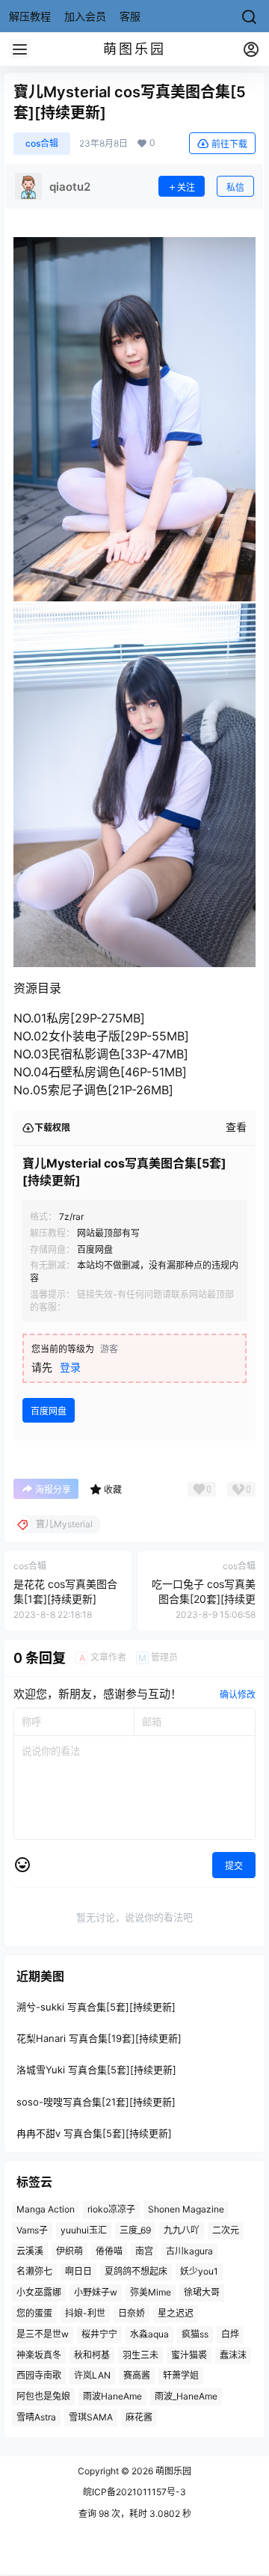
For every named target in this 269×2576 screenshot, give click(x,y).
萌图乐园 (172, 2471)
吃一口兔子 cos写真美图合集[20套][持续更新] (204, 1598)
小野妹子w (96, 2293)
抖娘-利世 (85, 2313)
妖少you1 (199, 2272)
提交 (234, 1866)
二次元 (226, 2230)
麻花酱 (139, 2417)
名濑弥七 (34, 2272)
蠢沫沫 (233, 2355)
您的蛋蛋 (34, 2313)
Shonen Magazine (186, 2209)
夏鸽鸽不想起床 (136, 2272)
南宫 (144, 2251)
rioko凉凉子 (111, 2209)
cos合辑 (42, 143)
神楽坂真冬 (39, 2355)
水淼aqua (149, 2334)
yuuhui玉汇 (84, 2230)
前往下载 (229, 144)
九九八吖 (182, 2230)
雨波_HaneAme (186, 2397)
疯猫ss (195, 2334)
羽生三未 (140, 2355)
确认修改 (238, 1695)
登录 (70, 1367)
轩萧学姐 (181, 2376)
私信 (235, 187)
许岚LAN (92, 2376)
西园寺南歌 (39, 2376)
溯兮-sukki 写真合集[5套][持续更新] (96, 2007)
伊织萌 (69, 2251)
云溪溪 (30, 2251)
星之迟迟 (176, 2313)
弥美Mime (151, 2293)
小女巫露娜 (39, 2293)
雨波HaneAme (112, 2397)
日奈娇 (132, 2313)
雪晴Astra (36, 2417)
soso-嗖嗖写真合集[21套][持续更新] (96, 2102)
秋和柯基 (92, 2355)
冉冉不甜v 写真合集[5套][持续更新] (94, 2133)
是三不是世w (43, 2334)
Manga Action (46, 2209)
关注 (186, 187)
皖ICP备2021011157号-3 (134, 2492)
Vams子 (32, 2230)
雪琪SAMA (91, 2417)
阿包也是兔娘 (43, 2397)
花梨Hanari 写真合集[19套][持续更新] (99, 2039)
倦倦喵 (109, 2251)
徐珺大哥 (202, 2293)
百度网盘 (49, 1411)
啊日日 (78, 2272)
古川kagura (189, 2251)
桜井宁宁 (99, 2334)
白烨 (230, 2334)
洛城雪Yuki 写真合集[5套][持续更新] (96, 2070)
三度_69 (135, 2230)
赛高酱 (137, 2376)
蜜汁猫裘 (189, 2355)
